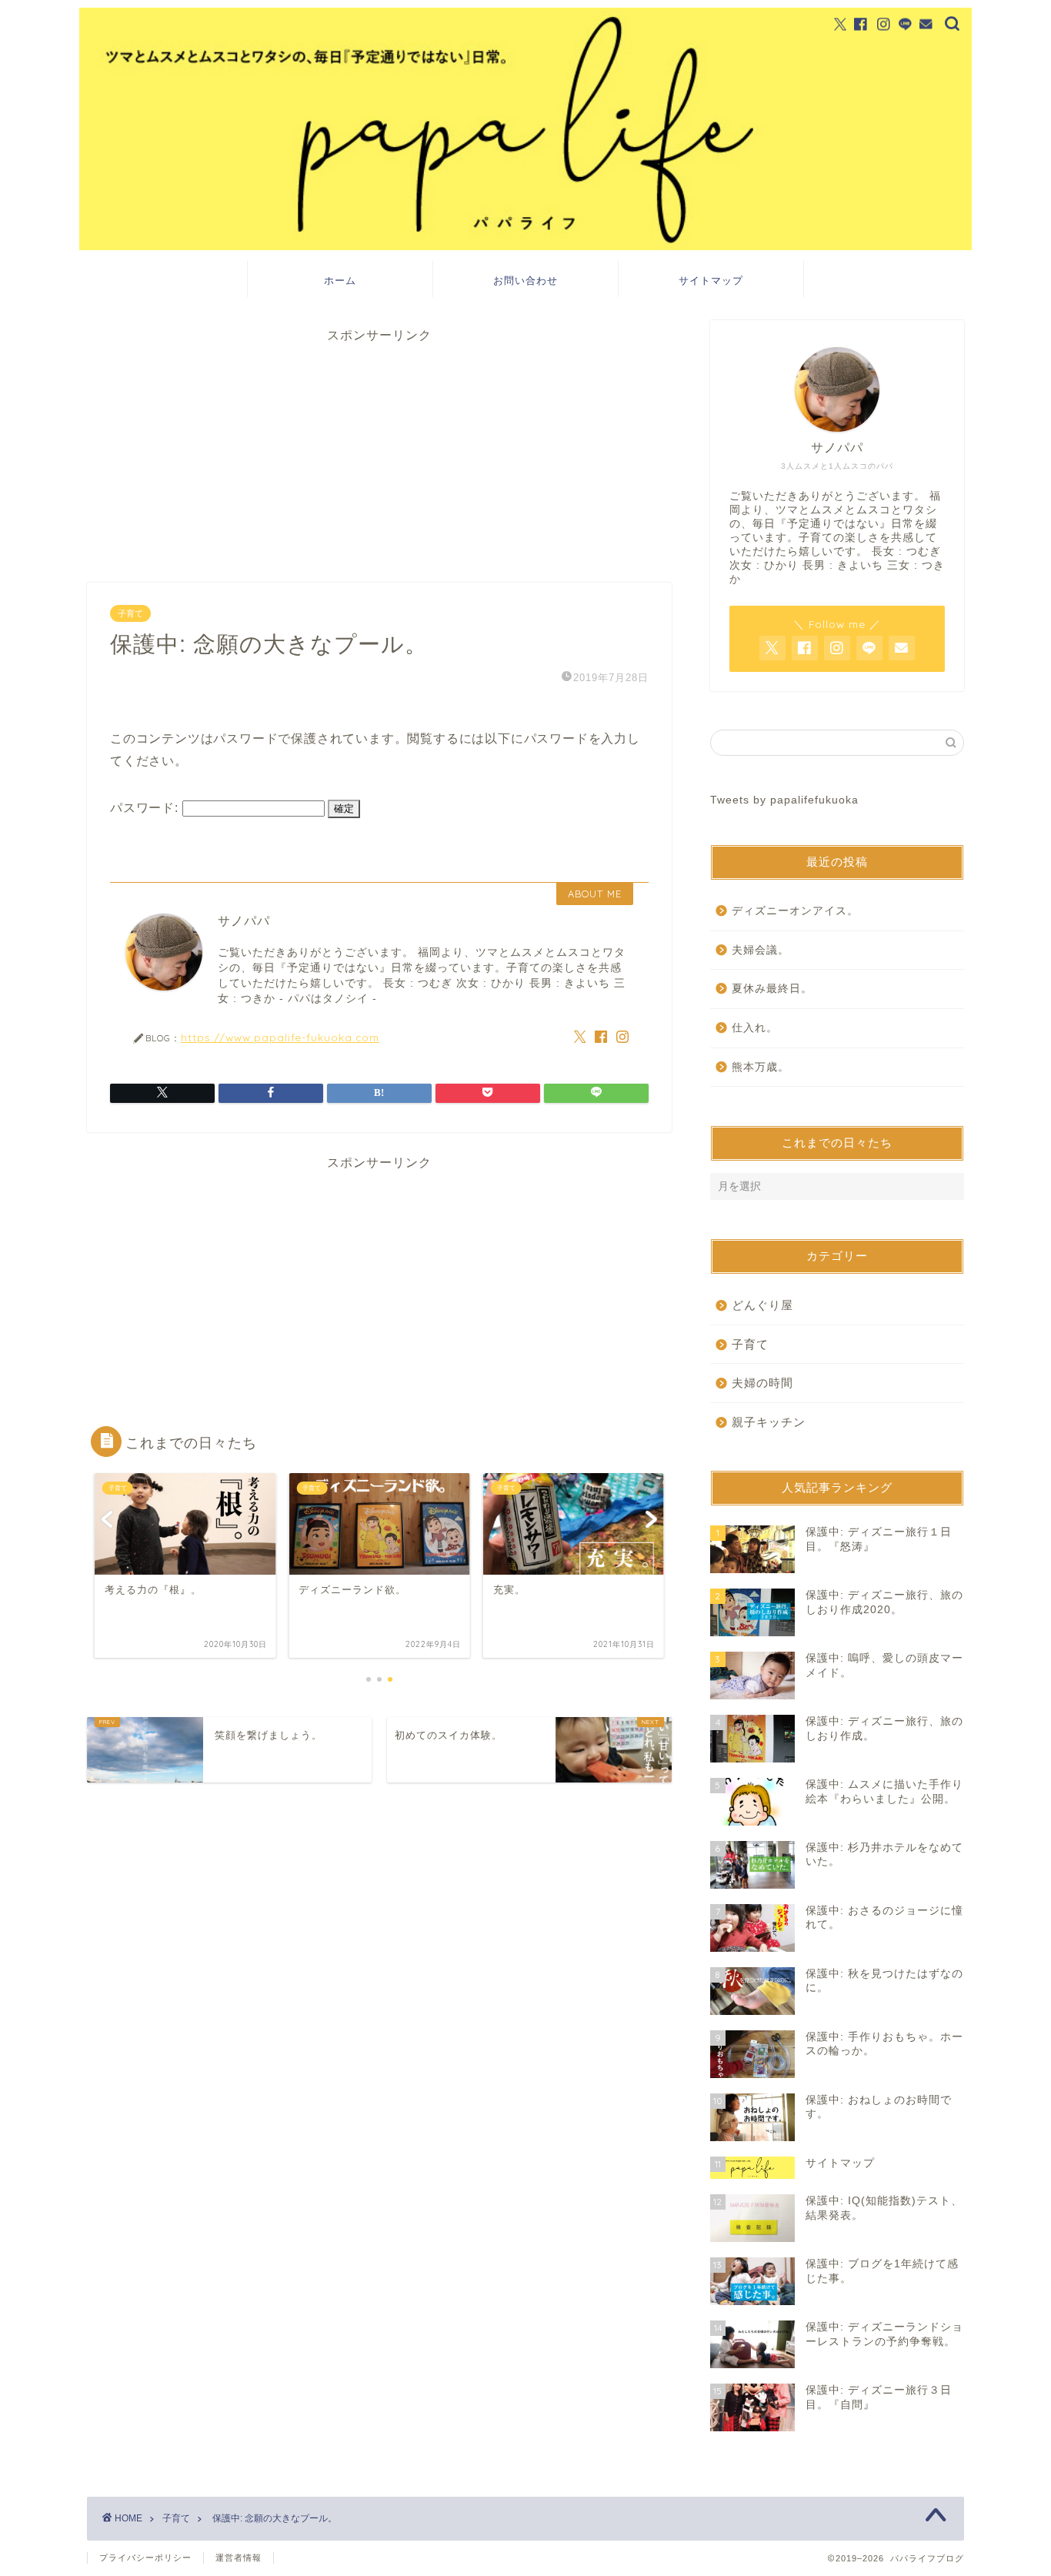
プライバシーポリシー (145, 2558)
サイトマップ (711, 280)
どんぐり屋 (762, 1305)
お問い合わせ (525, 280)
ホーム (340, 280)
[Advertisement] (379, 452)
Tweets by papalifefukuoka (784, 800)
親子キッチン (769, 1422)
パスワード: (146, 808)
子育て (130, 613)
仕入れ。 (755, 1028)
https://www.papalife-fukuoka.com (280, 1037)
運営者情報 (239, 2558)
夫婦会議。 (761, 950)
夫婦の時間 (762, 1383)
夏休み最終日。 (772, 989)
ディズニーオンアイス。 (795, 911)
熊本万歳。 (761, 1067)
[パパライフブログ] (525, 246)
